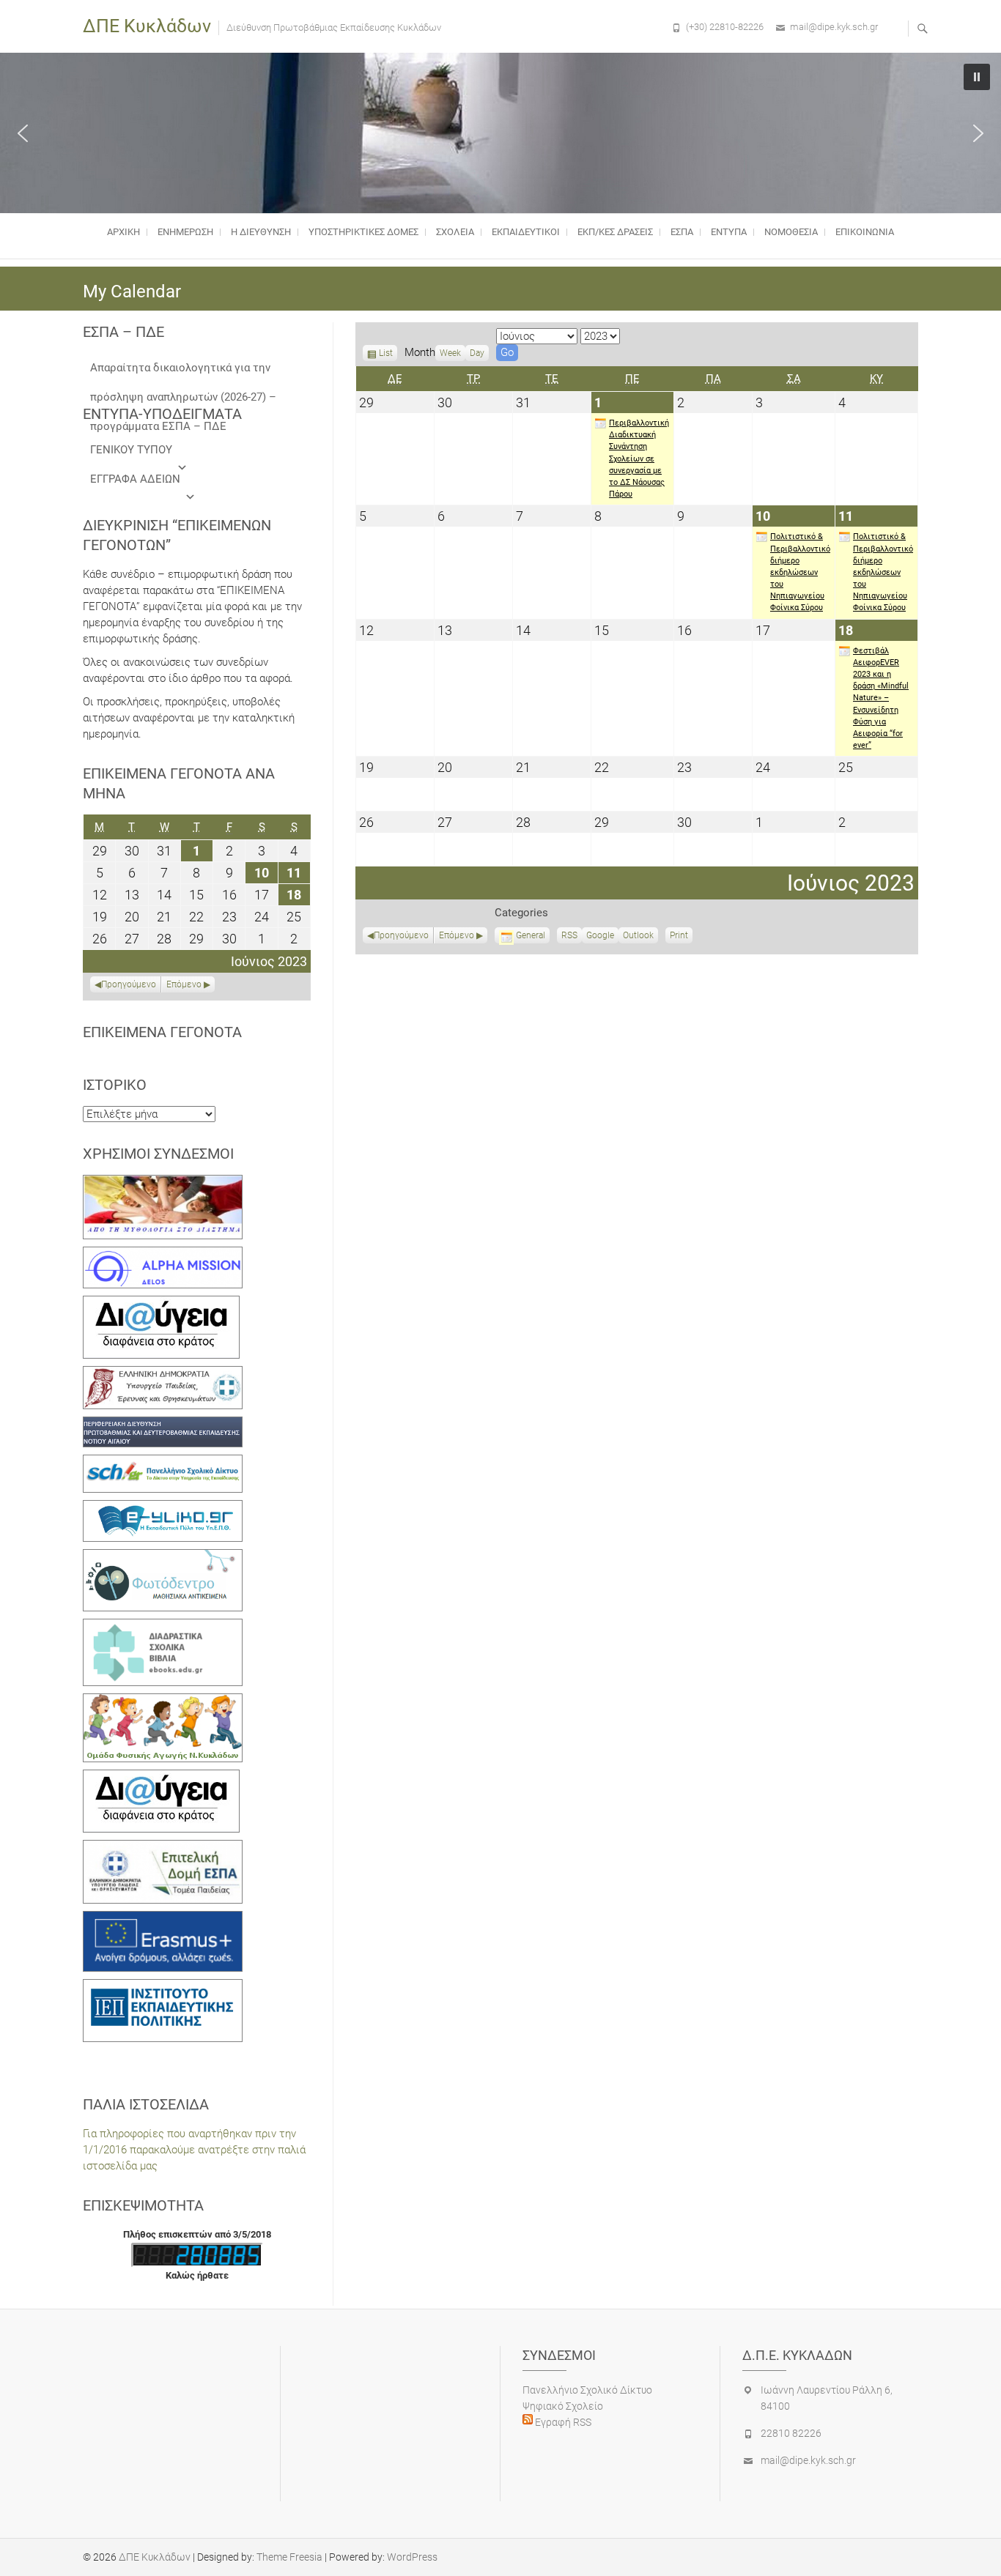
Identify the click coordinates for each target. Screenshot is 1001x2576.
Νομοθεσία (791, 232)
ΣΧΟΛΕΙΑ (455, 232)
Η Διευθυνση (261, 232)
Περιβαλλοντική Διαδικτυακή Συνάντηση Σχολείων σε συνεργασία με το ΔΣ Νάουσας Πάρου (639, 459)
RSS (569, 935)
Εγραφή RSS (562, 2422)
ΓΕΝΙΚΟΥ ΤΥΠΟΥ (131, 450)
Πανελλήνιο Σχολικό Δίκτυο (587, 2390)
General (531, 935)
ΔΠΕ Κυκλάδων (147, 26)
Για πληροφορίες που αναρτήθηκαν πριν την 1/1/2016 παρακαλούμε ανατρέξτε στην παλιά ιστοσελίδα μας (194, 2150)
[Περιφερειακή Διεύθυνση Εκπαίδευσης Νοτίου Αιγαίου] (163, 1425)
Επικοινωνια (865, 232)
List (386, 355)
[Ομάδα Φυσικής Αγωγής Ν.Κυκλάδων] (163, 1701)
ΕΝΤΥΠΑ (729, 232)
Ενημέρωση (185, 232)
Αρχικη (123, 232)
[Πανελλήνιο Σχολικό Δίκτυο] (163, 1463)
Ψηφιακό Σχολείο (563, 2406)
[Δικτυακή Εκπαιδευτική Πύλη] (163, 1508)
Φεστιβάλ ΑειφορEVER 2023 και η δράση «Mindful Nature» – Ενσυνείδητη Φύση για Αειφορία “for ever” (881, 698)
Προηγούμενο (401, 935)
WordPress (412, 2557)
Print (681, 937)
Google (600, 937)
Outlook (638, 937)
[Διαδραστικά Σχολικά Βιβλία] (163, 1627)
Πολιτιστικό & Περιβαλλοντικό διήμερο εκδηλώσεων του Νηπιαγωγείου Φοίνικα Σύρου (800, 572)
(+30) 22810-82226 (725, 27)
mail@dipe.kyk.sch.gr (834, 27)
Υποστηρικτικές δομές (363, 232)
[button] (23, 133)
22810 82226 (791, 2433)
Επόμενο (457, 935)
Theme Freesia (289, 2557)
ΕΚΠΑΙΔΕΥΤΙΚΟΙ (526, 232)
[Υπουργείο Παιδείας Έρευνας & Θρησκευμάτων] (163, 1374)
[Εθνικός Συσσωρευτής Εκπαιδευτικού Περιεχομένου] (163, 1557)
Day (477, 353)
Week (450, 353)
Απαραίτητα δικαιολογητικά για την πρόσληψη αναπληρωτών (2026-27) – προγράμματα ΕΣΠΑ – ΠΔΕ (183, 372)
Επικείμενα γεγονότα (162, 1032)
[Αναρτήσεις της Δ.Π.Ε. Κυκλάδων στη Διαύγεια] (161, 1304)
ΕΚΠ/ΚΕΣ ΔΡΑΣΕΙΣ (615, 232)
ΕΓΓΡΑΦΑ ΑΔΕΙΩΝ (135, 479)
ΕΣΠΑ (682, 232)
